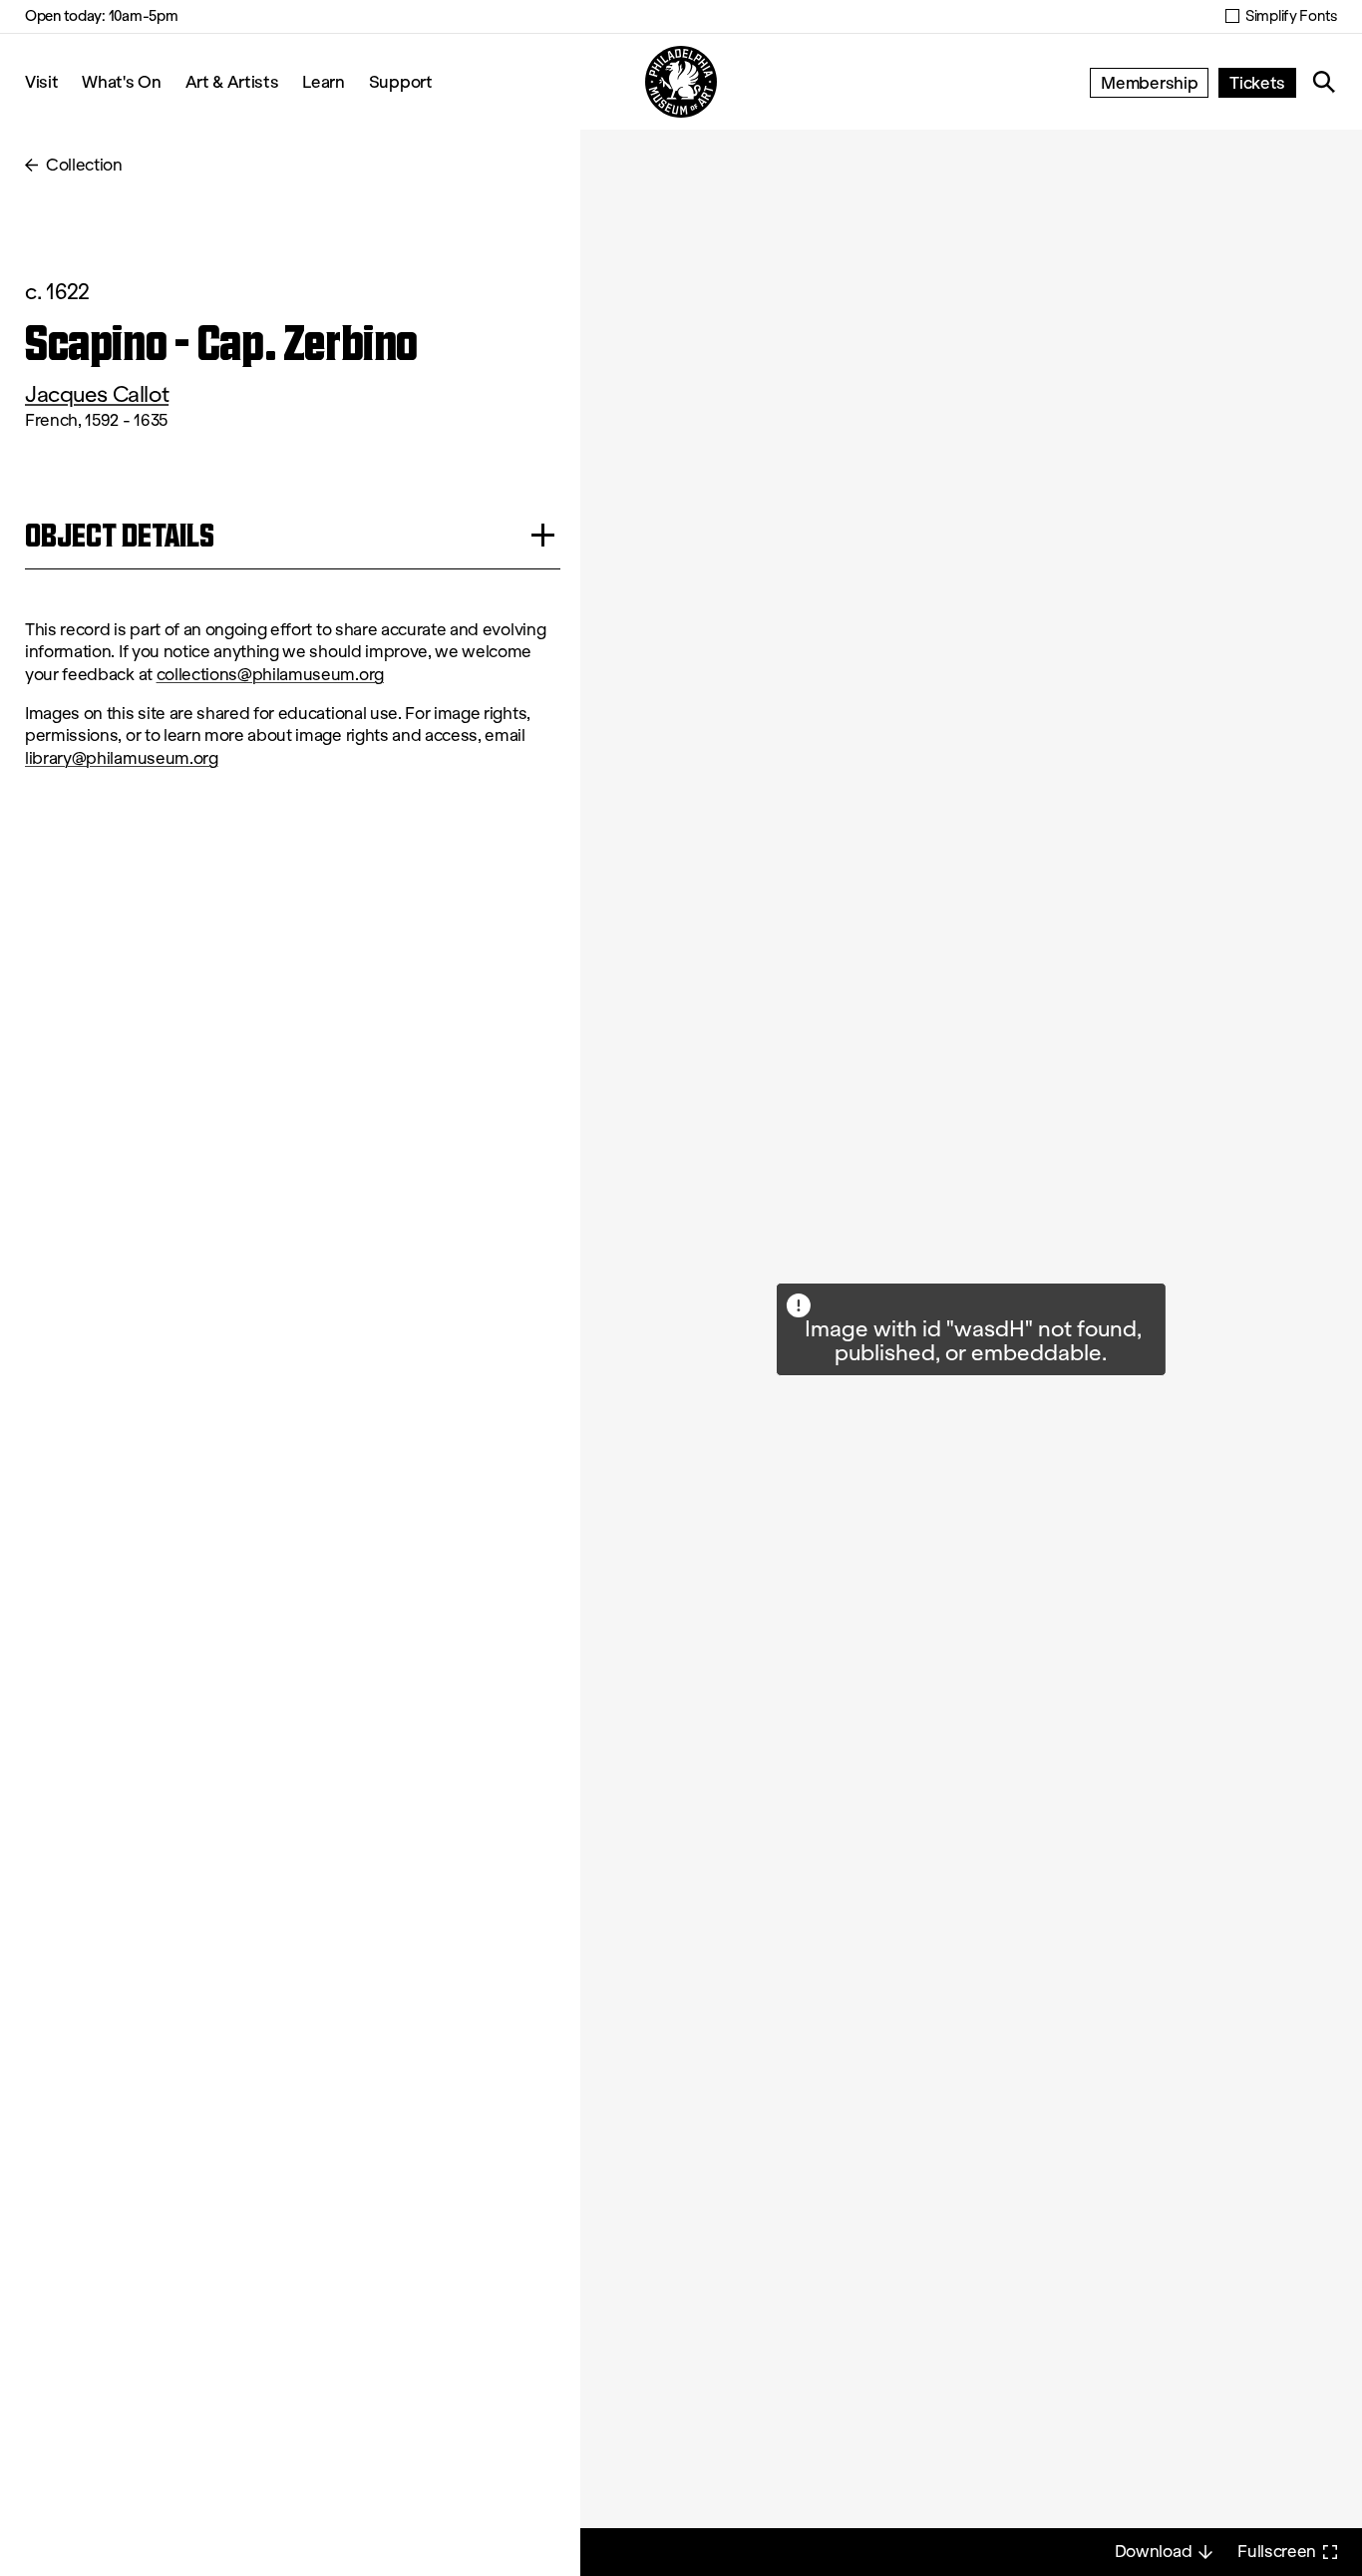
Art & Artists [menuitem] (232, 81)
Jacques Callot (97, 394)
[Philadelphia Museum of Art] (681, 82)
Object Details (120, 535)
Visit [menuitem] (41, 81)
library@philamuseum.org (122, 758)
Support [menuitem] (401, 81)
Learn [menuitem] (323, 81)
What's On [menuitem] (121, 81)
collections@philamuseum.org (270, 675)
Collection (84, 165)
